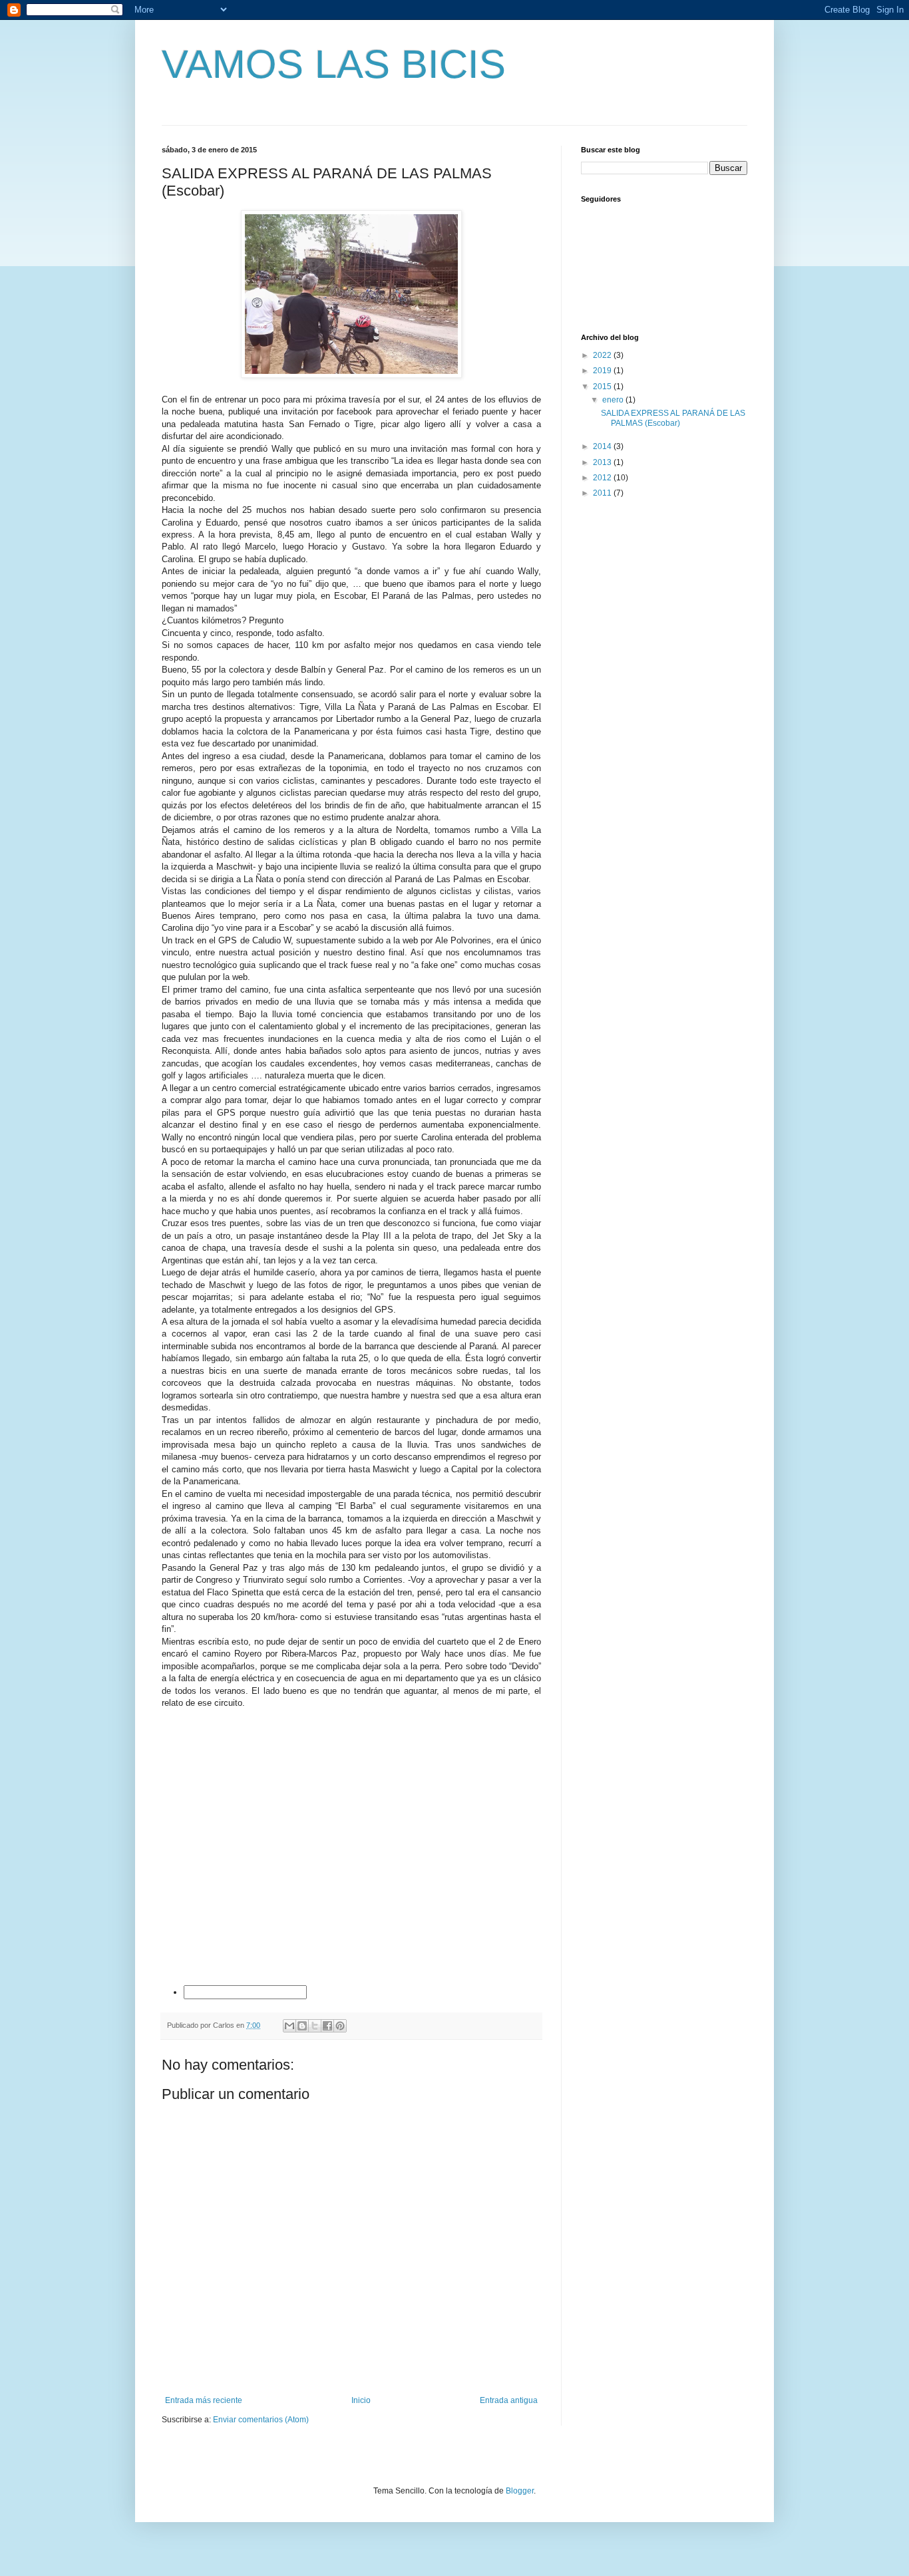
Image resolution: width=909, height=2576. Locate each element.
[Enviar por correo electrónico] (289, 2026)
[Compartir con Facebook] (327, 2026)
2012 (603, 478)
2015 (603, 387)
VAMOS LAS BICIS (334, 64)
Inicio (361, 2400)
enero (614, 400)
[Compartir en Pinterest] (340, 2026)
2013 (603, 462)
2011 (603, 493)
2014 (603, 446)
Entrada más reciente (204, 2400)
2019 (603, 371)
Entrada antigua (509, 2400)
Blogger (520, 2491)
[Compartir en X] (315, 2026)
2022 (603, 355)
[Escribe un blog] (302, 2026)
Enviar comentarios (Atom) (261, 2420)
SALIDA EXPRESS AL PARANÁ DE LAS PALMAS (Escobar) (673, 418)
